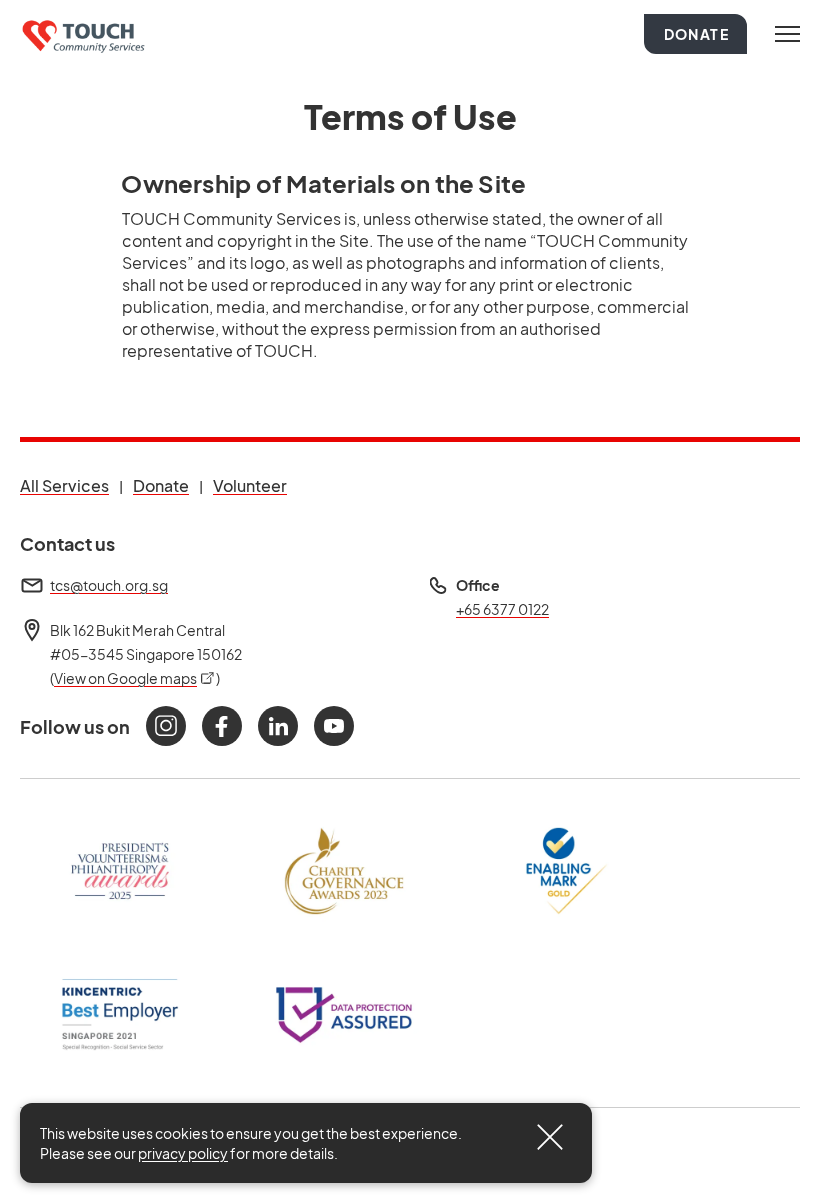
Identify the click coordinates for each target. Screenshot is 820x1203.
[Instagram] (166, 726)
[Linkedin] (278, 726)
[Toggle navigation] (787, 34)
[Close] (550, 1137)
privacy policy (183, 1153)
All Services (64, 485)
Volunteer (250, 485)
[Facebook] (222, 726)
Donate (696, 34)
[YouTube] (334, 726)
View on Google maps (135, 678)
